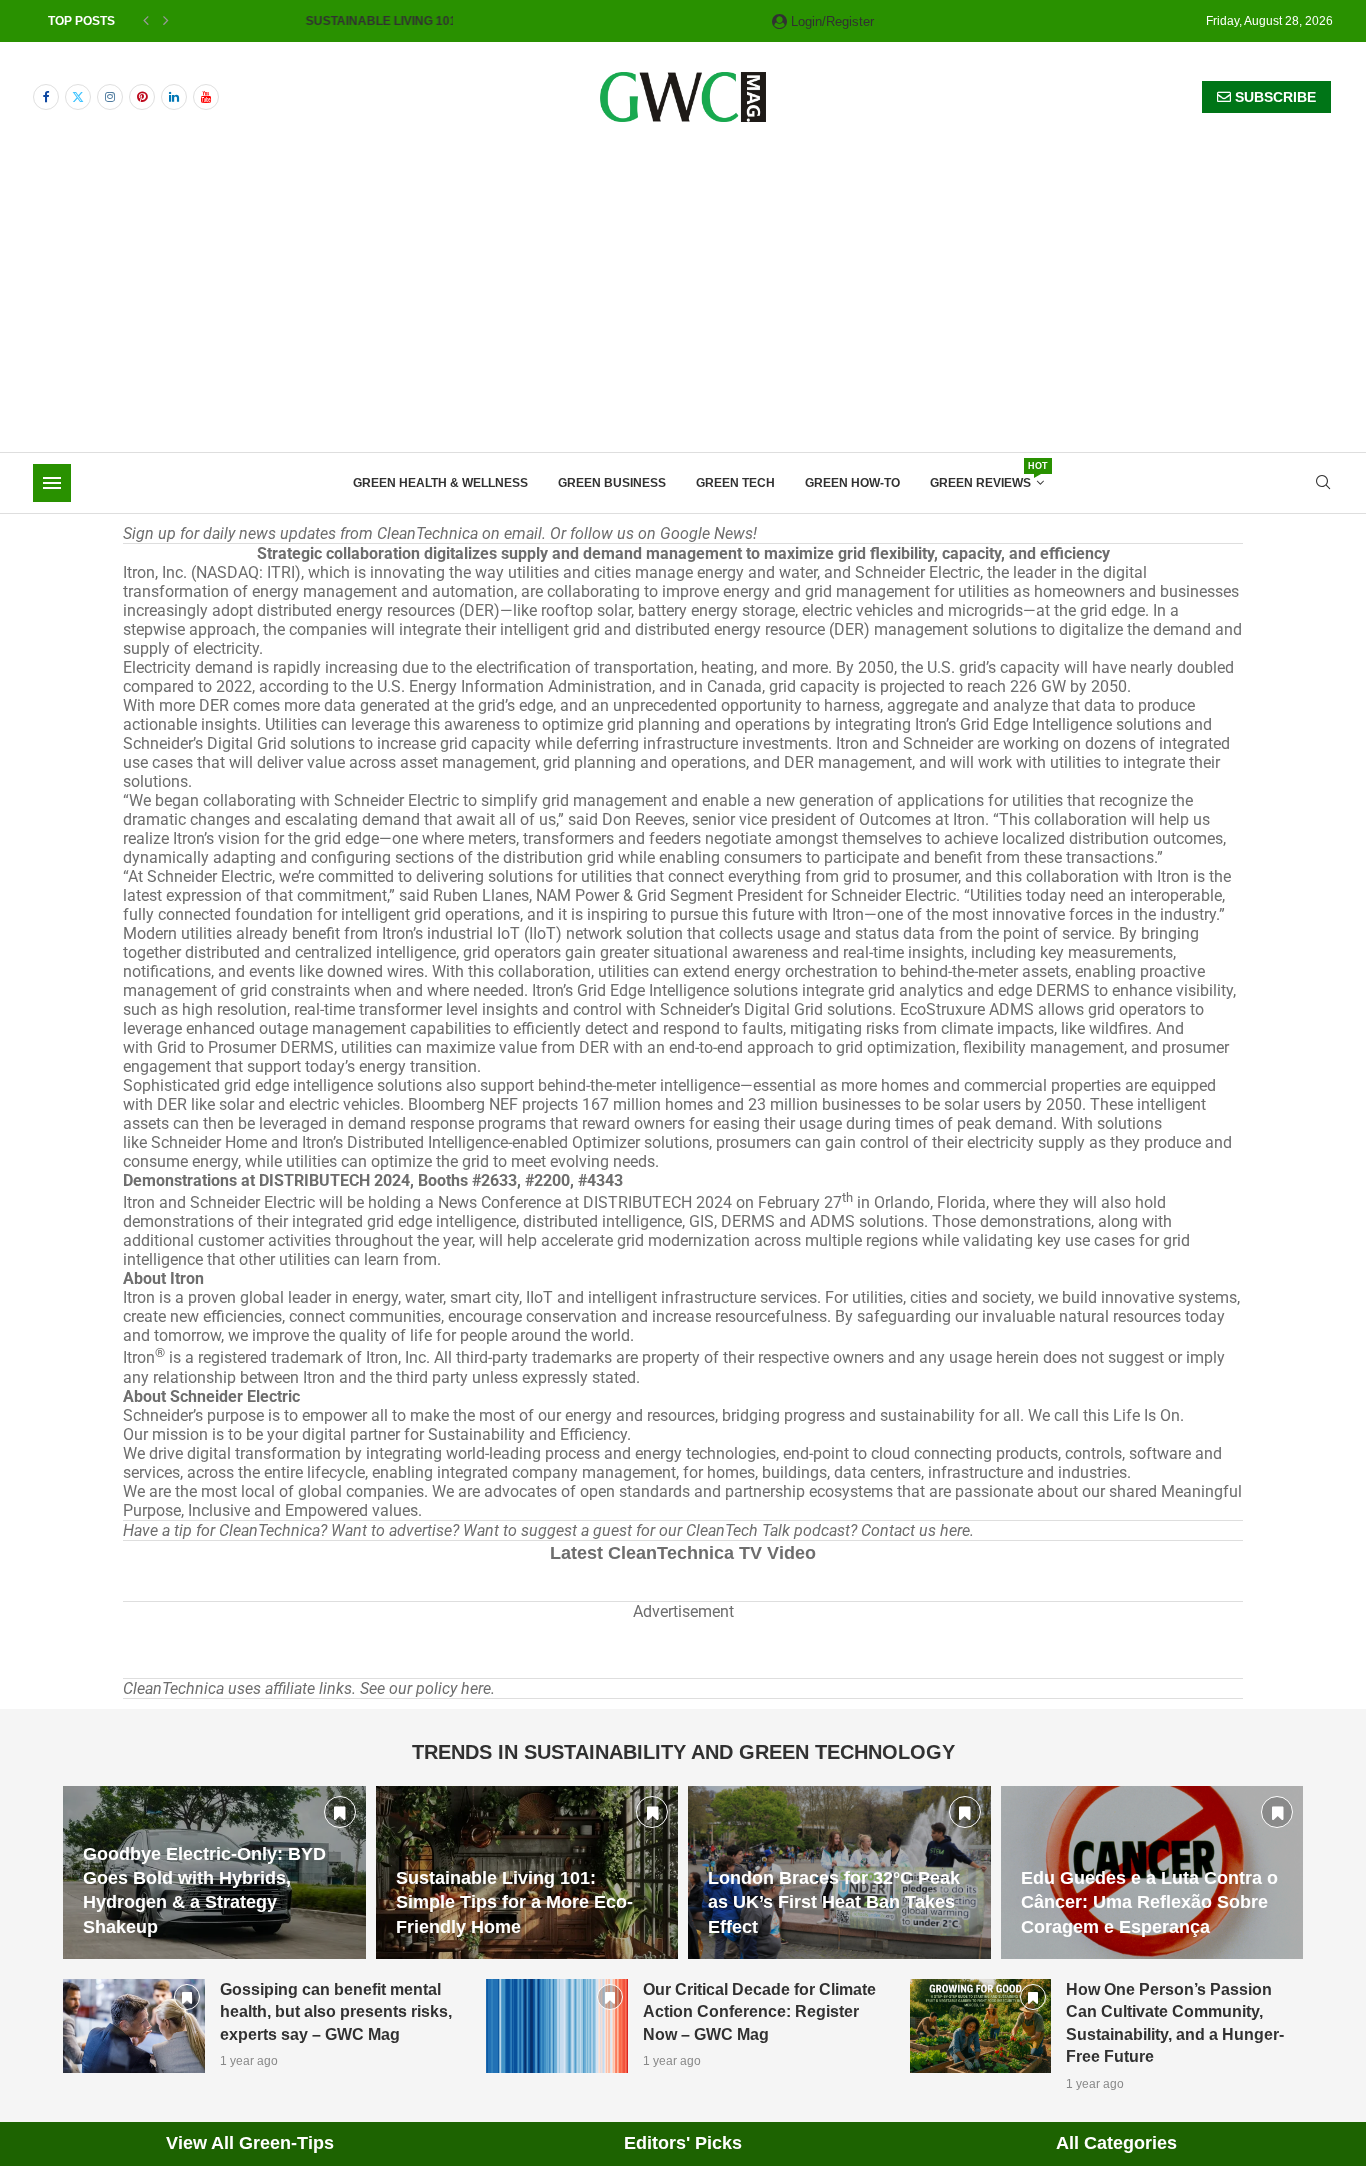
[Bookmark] (340, 1812)
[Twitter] (78, 97)
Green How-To (852, 483)
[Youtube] (206, 97)
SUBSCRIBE (1273, 97)
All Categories (1116, 2143)
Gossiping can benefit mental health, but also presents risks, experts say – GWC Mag (336, 2012)
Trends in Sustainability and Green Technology (683, 1752)
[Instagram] (110, 97)
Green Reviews (987, 476)
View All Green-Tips (250, 2143)
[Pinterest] (142, 97)
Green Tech (735, 483)
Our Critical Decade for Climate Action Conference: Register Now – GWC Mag (759, 2012)
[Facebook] (46, 97)
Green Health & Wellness (440, 483)
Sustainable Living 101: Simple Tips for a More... (341, 21)
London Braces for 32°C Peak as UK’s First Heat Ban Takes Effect (834, 1902)
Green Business (612, 483)
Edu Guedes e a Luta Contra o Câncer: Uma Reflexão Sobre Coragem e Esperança (1149, 1902)
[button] (146, 21)
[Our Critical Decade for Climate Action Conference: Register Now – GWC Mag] (557, 2026)
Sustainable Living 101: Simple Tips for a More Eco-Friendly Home (514, 1902)
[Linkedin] (174, 97)
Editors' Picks (683, 2143)
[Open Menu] (52, 483)
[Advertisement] (683, 302)
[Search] (1323, 483)
